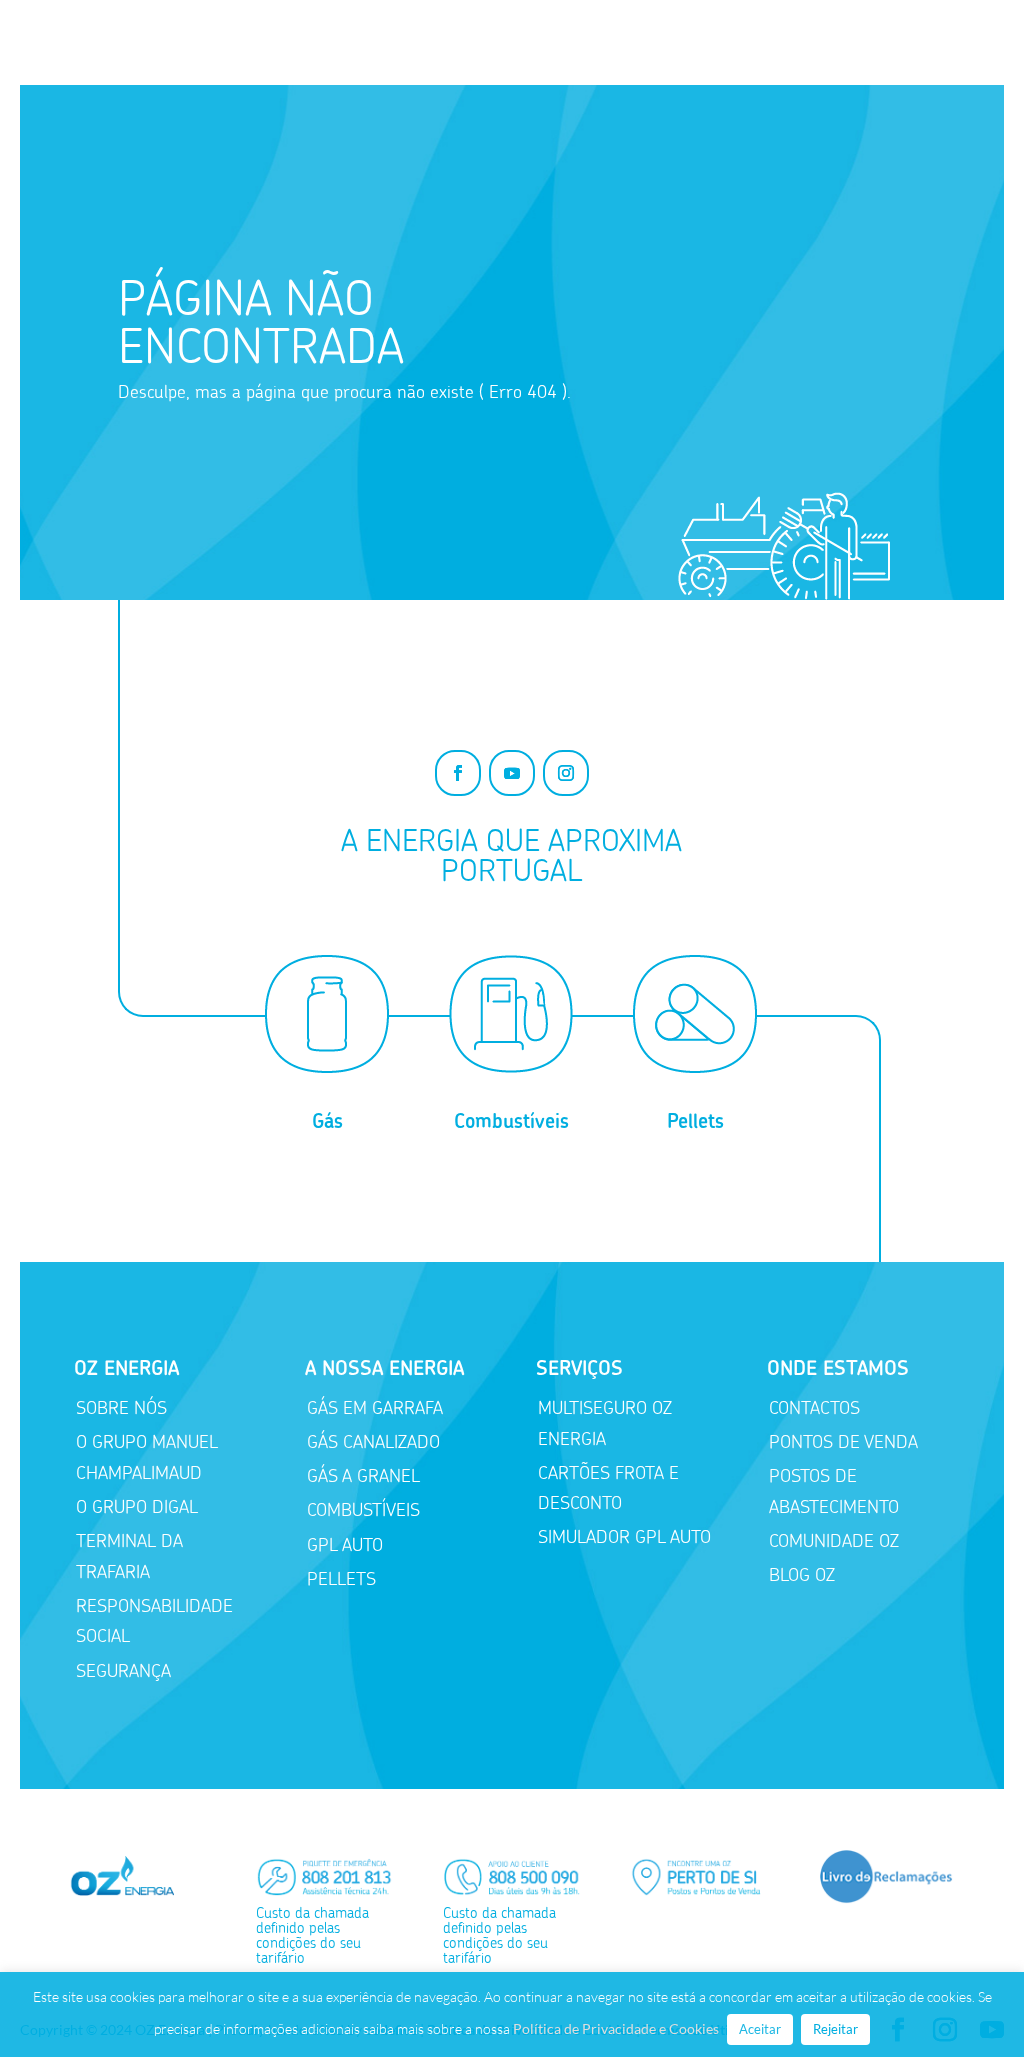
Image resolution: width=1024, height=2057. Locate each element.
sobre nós (121, 1408)
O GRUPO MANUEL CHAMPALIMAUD (147, 1457)
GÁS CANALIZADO (373, 1442)
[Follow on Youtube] (512, 773)
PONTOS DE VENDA (843, 1442)
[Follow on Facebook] (458, 773)
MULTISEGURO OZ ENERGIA (605, 1423)
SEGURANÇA (123, 1671)
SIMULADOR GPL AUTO (624, 1537)
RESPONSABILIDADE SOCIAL (154, 1621)
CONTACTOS (814, 1408)
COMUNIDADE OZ (834, 1541)
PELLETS (341, 1579)
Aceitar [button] (760, 2029)
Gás (327, 1121)
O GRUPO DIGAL (137, 1507)
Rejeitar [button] (835, 2029)
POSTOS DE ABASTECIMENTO (834, 1491)
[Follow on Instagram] (566, 773)
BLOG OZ (802, 1575)
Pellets (695, 1121)
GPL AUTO (345, 1545)
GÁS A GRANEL (363, 1476)
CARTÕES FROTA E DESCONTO (608, 1488)
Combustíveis (511, 1121)
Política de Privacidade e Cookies (616, 2028)
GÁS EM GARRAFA (375, 1408)
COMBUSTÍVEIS (363, 1510)
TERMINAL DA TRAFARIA (129, 1556)
